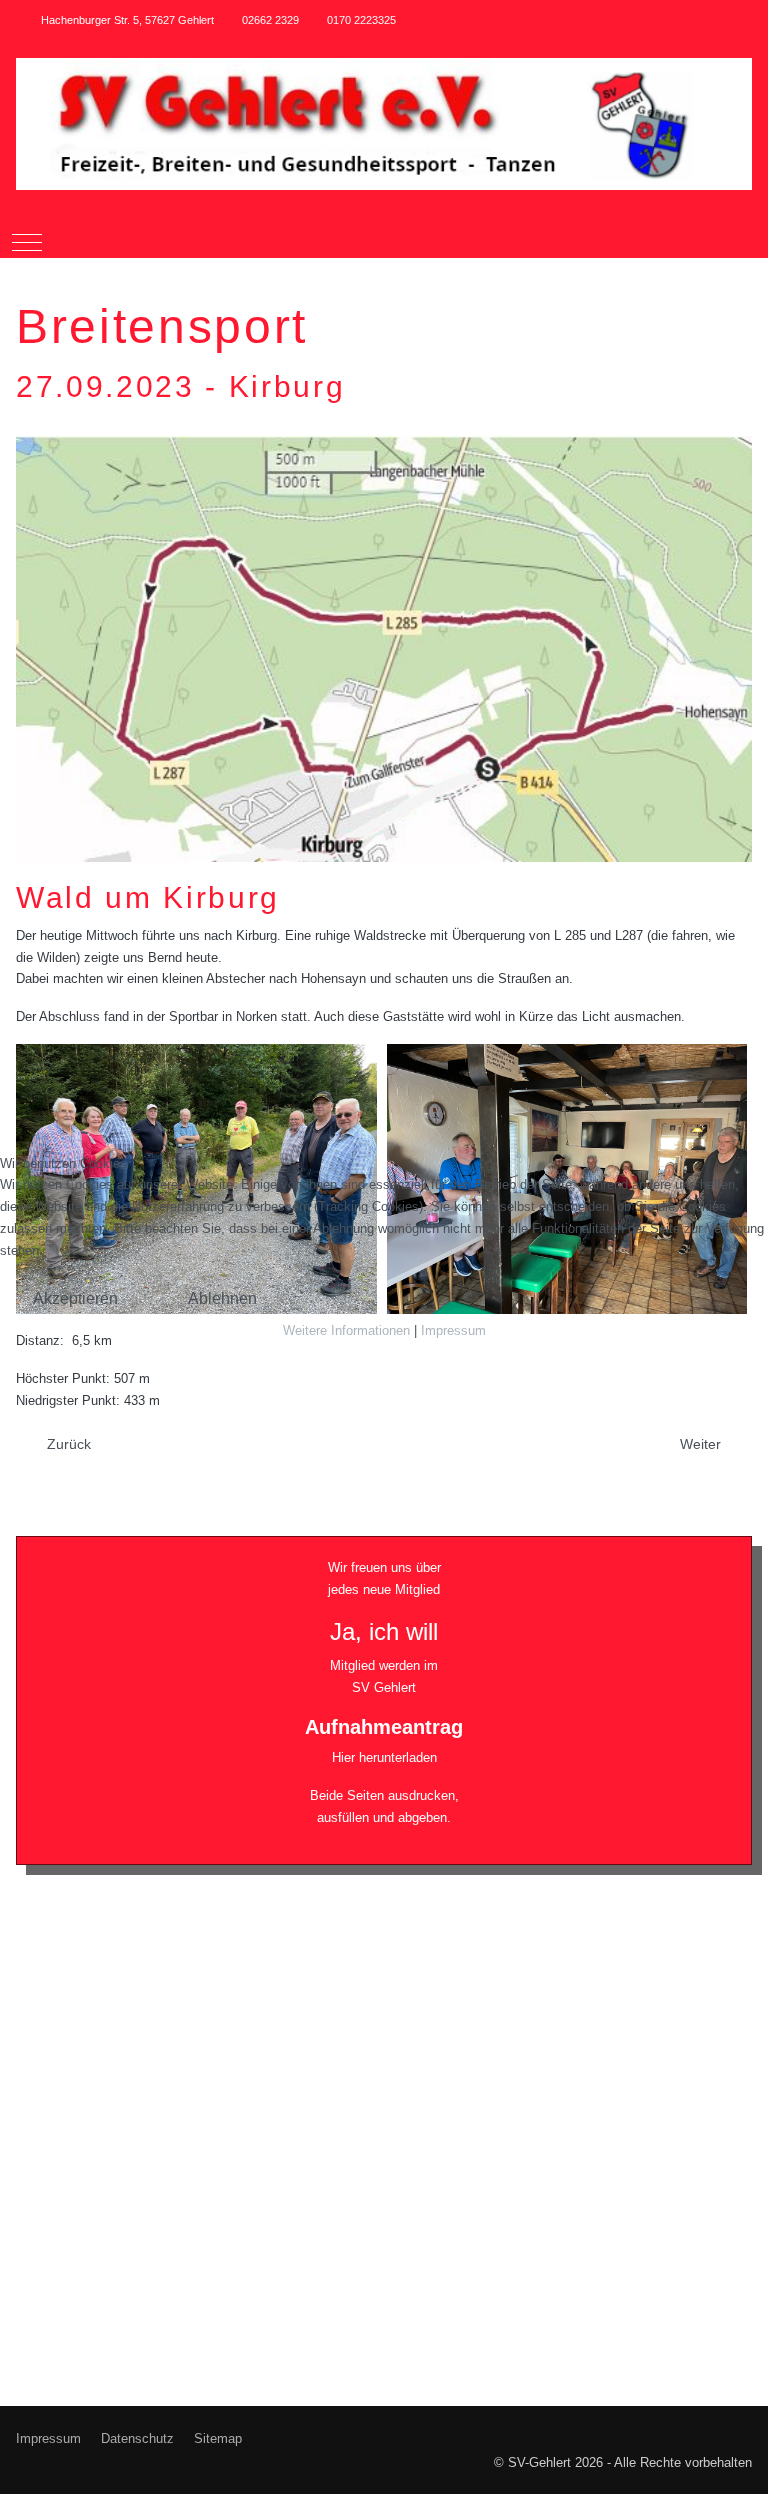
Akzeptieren (75, 1298)
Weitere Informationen (346, 1330)
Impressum (453, 1330)
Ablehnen (222, 1298)
